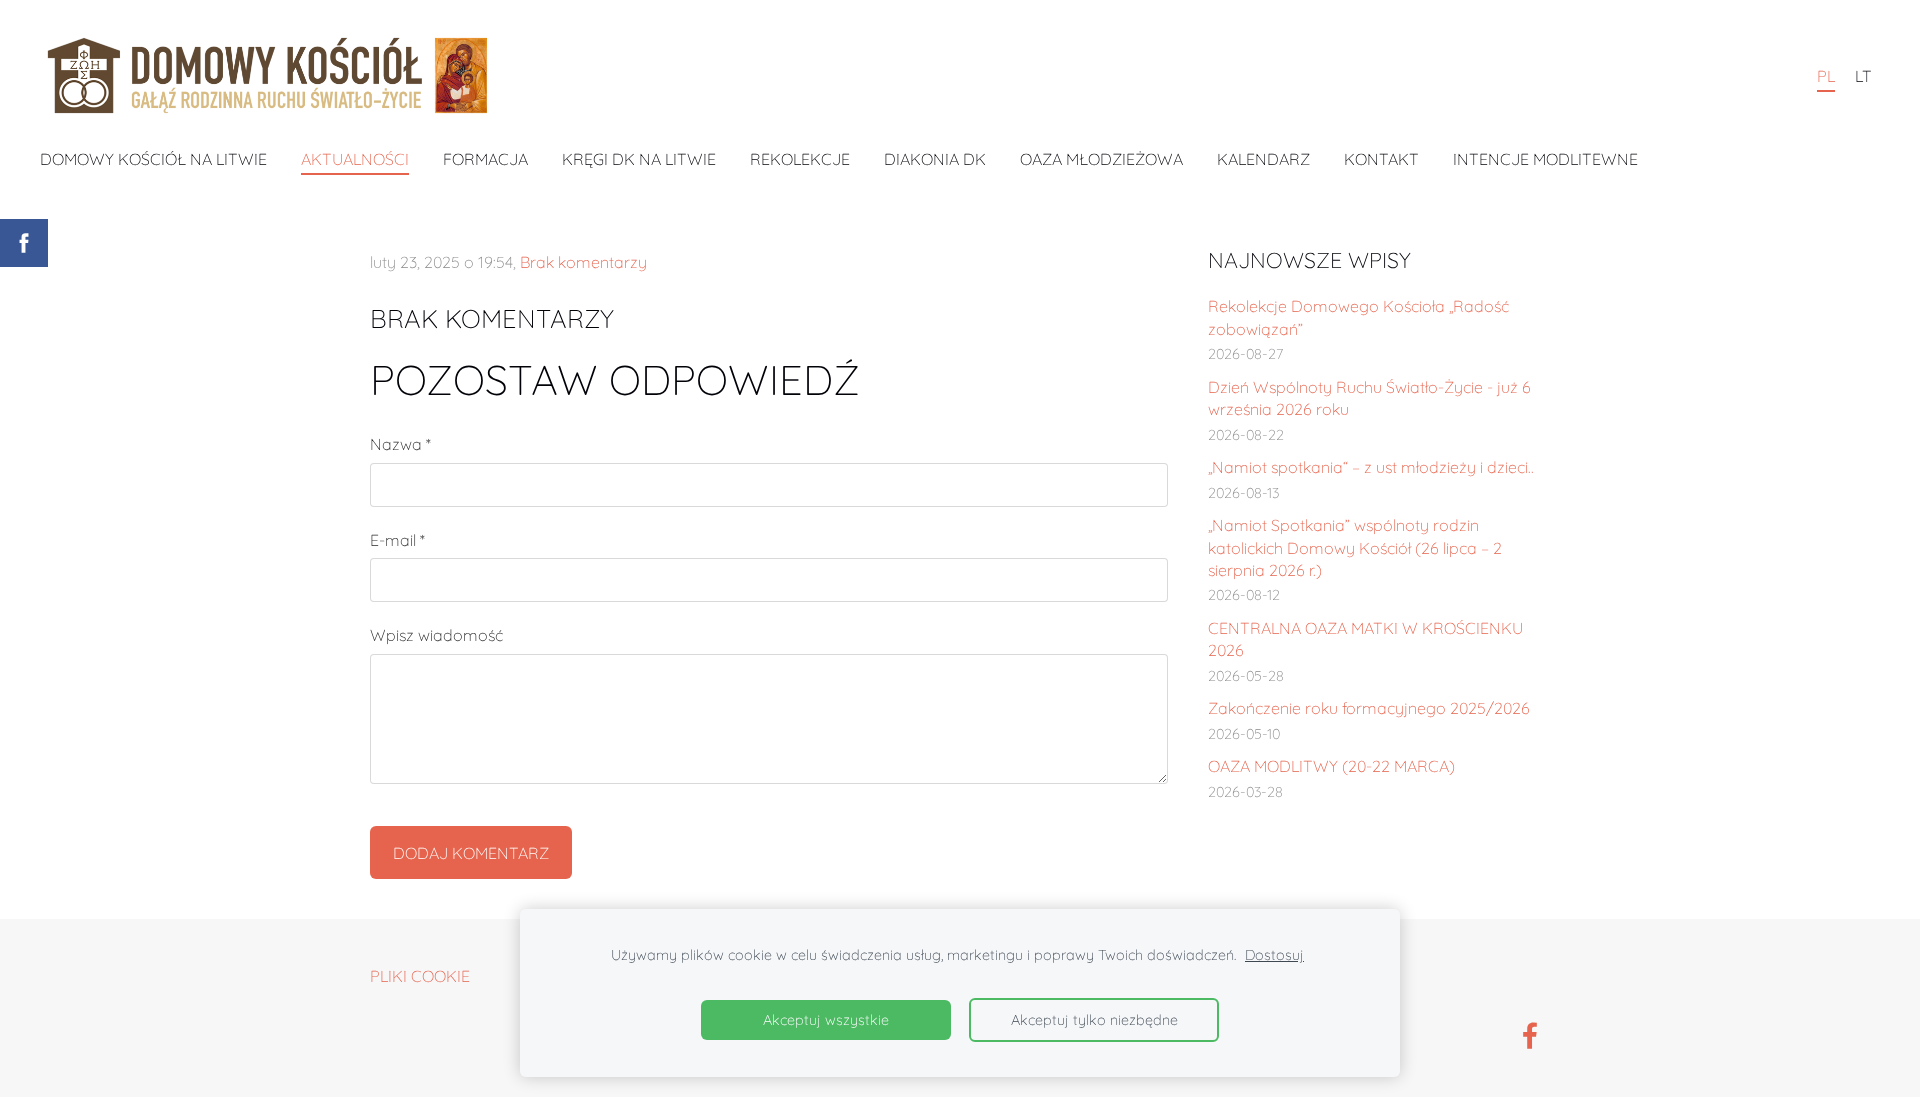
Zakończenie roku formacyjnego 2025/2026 (1369, 708)
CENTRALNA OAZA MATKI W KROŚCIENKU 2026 (1365, 639)
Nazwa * (400, 444)
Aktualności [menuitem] (355, 159)
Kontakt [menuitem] (1381, 159)
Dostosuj (1274, 955)
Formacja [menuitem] (485, 159)
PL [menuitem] (1826, 76)
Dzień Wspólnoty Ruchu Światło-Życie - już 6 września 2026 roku (1369, 398)
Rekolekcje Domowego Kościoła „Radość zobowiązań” (1358, 317)
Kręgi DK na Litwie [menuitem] (639, 159)
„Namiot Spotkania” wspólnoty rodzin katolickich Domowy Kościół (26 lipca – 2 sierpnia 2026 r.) (1355, 547)
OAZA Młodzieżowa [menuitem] (1101, 159)
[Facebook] (1530, 1035)
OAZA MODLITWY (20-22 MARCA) (1331, 766)
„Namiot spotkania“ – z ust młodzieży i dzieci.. (1371, 467)
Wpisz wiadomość (436, 635)
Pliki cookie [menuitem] (420, 976)
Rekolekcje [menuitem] (800, 159)
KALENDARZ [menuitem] (1263, 159)
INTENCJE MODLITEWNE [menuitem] (1545, 159)
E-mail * (397, 540)
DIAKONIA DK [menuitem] (935, 159)
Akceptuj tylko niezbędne (1094, 1020)
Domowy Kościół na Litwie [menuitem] (153, 159)
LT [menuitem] (1863, 76)
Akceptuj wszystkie (826, 1020)
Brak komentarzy (583, 262)
